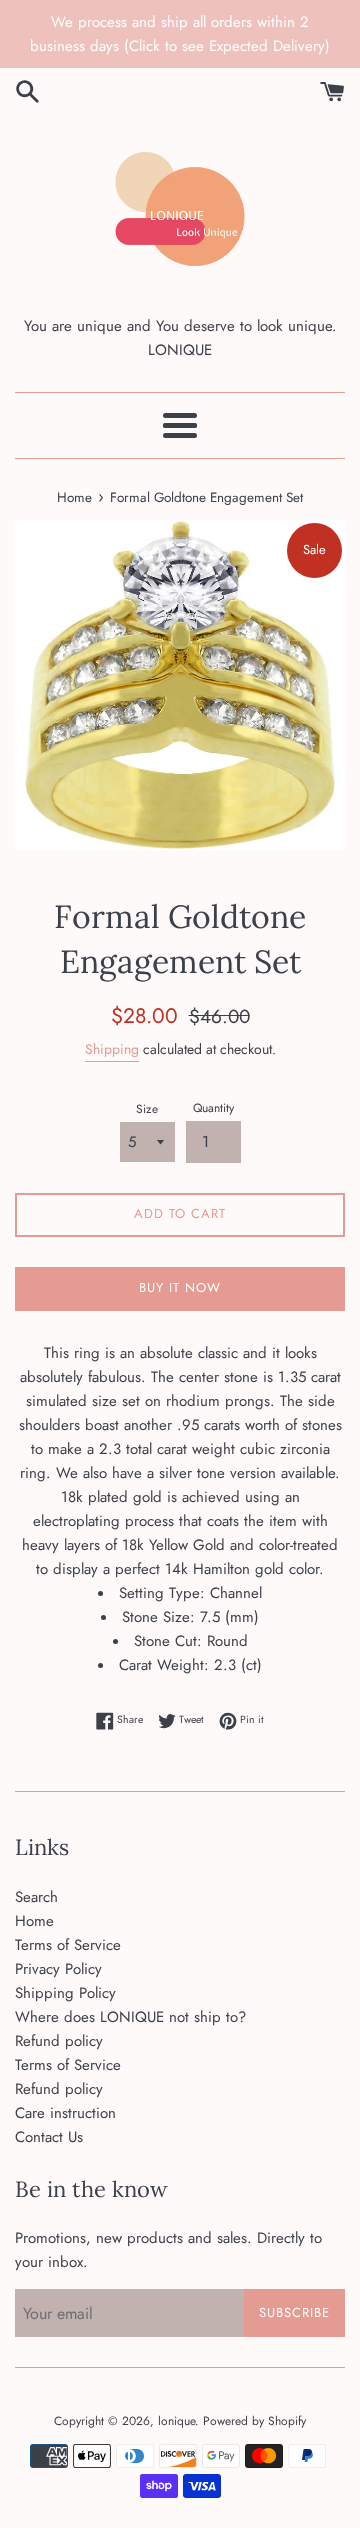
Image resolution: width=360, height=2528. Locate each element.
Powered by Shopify (254, 2421)
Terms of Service (68, 1945)
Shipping (112, 1049)
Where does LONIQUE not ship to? (130, 2017)
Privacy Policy (58, 1969)
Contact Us (49, 2137)
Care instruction (65, 2113)
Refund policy (59, 2041)
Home (34, 1921)
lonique (176, 2421)
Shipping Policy (65, 1993)
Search (36, 1897)
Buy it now (180, 1287)
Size (147, 1109)
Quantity (213, 1108)
